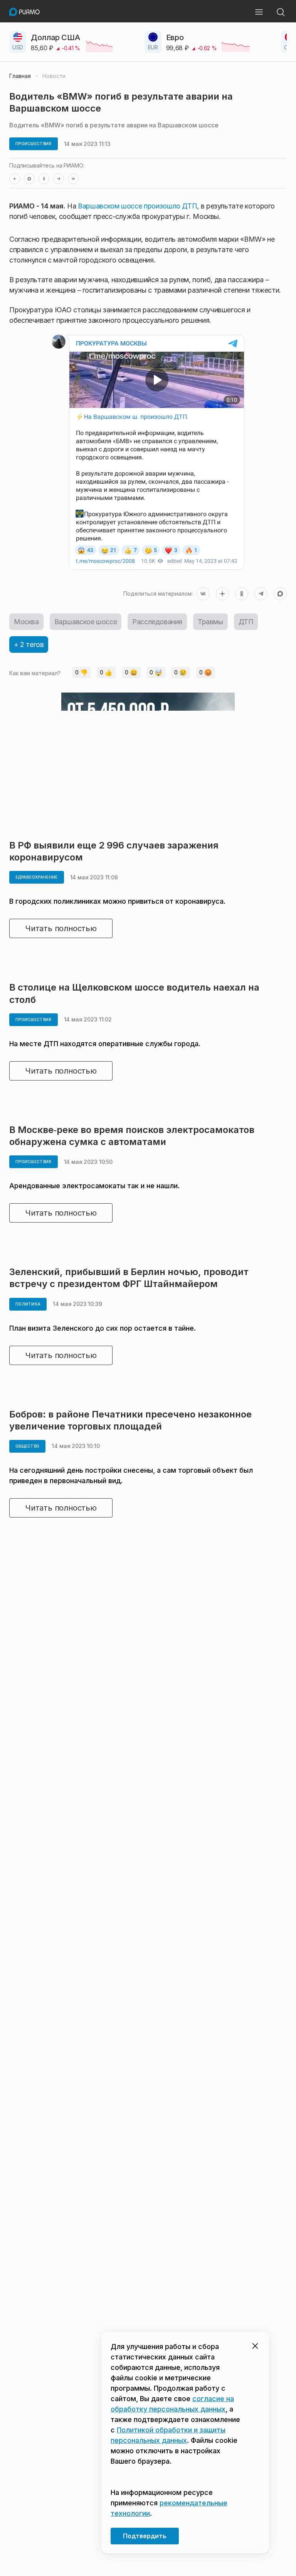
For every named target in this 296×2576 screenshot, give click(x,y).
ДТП (246, 622)
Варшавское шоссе (86, 622)
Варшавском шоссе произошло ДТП (137, 206)
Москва (26, 622)
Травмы (210, 622)
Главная (20, 76)
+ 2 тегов (29, 644)
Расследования (157, 622)
